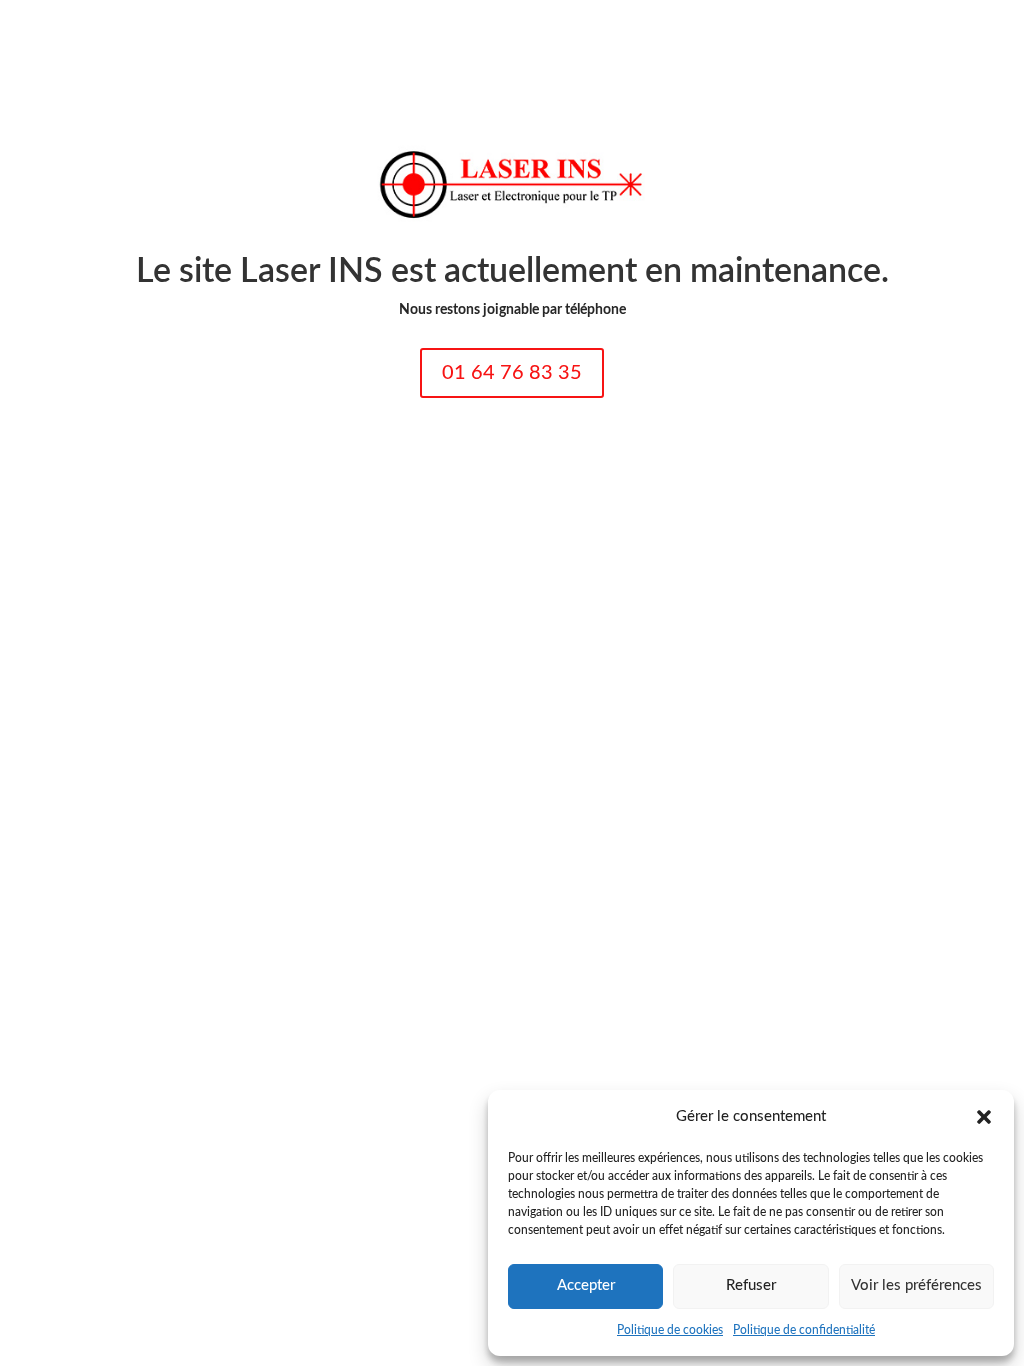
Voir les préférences (916, 1285)
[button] (984, 1117)
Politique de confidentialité (804, 1330)
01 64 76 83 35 (512, 373)
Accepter (586, 1285)
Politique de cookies (670, 1330)
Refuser (751, 1285)
